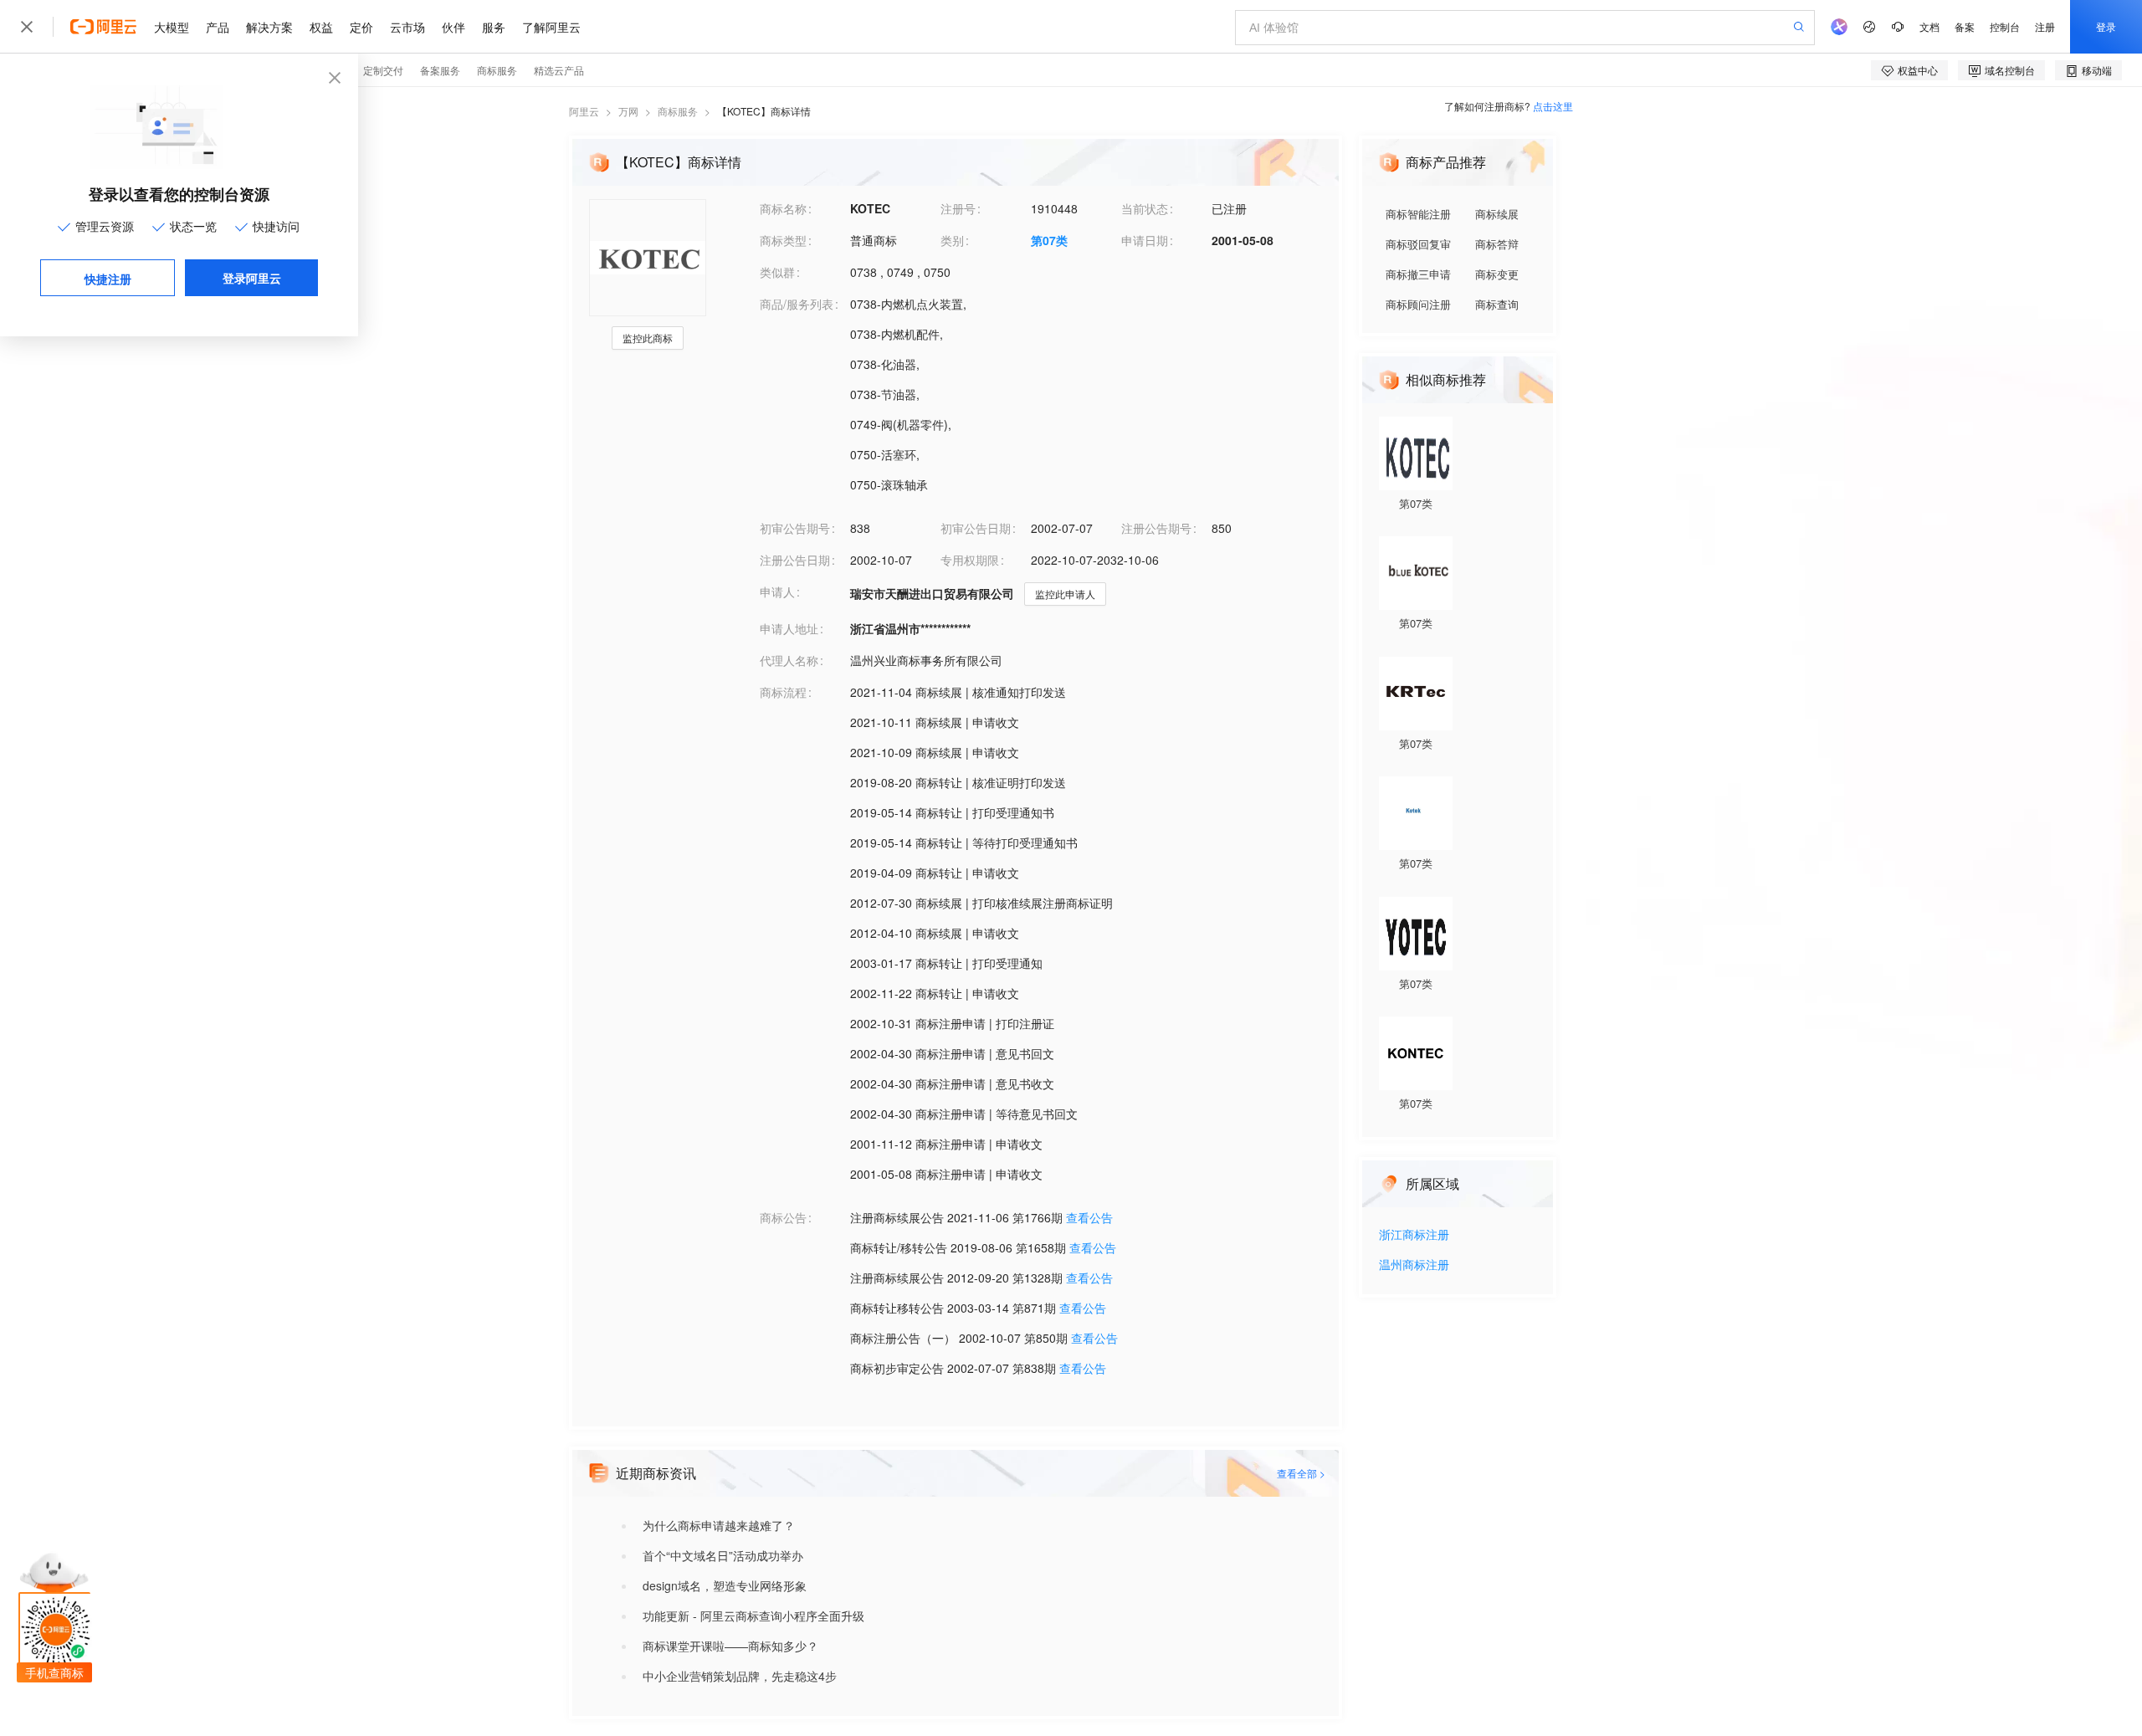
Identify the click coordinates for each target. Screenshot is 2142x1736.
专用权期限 (970, 560)
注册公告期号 (1156, 528)
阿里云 (584, 111)
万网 (628, 111)
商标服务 (678, 111)
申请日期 (1145, 240)
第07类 (1049, 240)
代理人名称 (789, 660)
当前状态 (1145, 208)
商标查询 (1497, 304)
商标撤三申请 (1418, 274)
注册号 (958, 208)
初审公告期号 (795, 528)
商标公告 (783, 1217)
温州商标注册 (1414, 1265)
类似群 (777, 272)
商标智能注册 (1418, 214)
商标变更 (1497, 274)
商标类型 (783, 240)
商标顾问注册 (1418, 304)
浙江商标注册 (1414, 1235)
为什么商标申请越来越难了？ (719, 1525)
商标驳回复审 (1418, 244)
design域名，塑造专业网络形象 (725, 1585)
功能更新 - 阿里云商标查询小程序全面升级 (753, 1616)
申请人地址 (789, 628)
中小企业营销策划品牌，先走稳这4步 (740, 1676)
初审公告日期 (976, 528)
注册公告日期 (795, 560)
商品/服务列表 (797, 304)
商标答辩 (1497, 244)
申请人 (777, 591)
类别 (952, 240)
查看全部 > (1301, 1473)
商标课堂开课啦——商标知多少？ (730, 1646)
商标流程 (783, 692)
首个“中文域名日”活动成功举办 (723, 1555)
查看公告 (1089, 1217)
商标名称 (783, 208)
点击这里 (1553, 106)
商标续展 (1497, 214)
